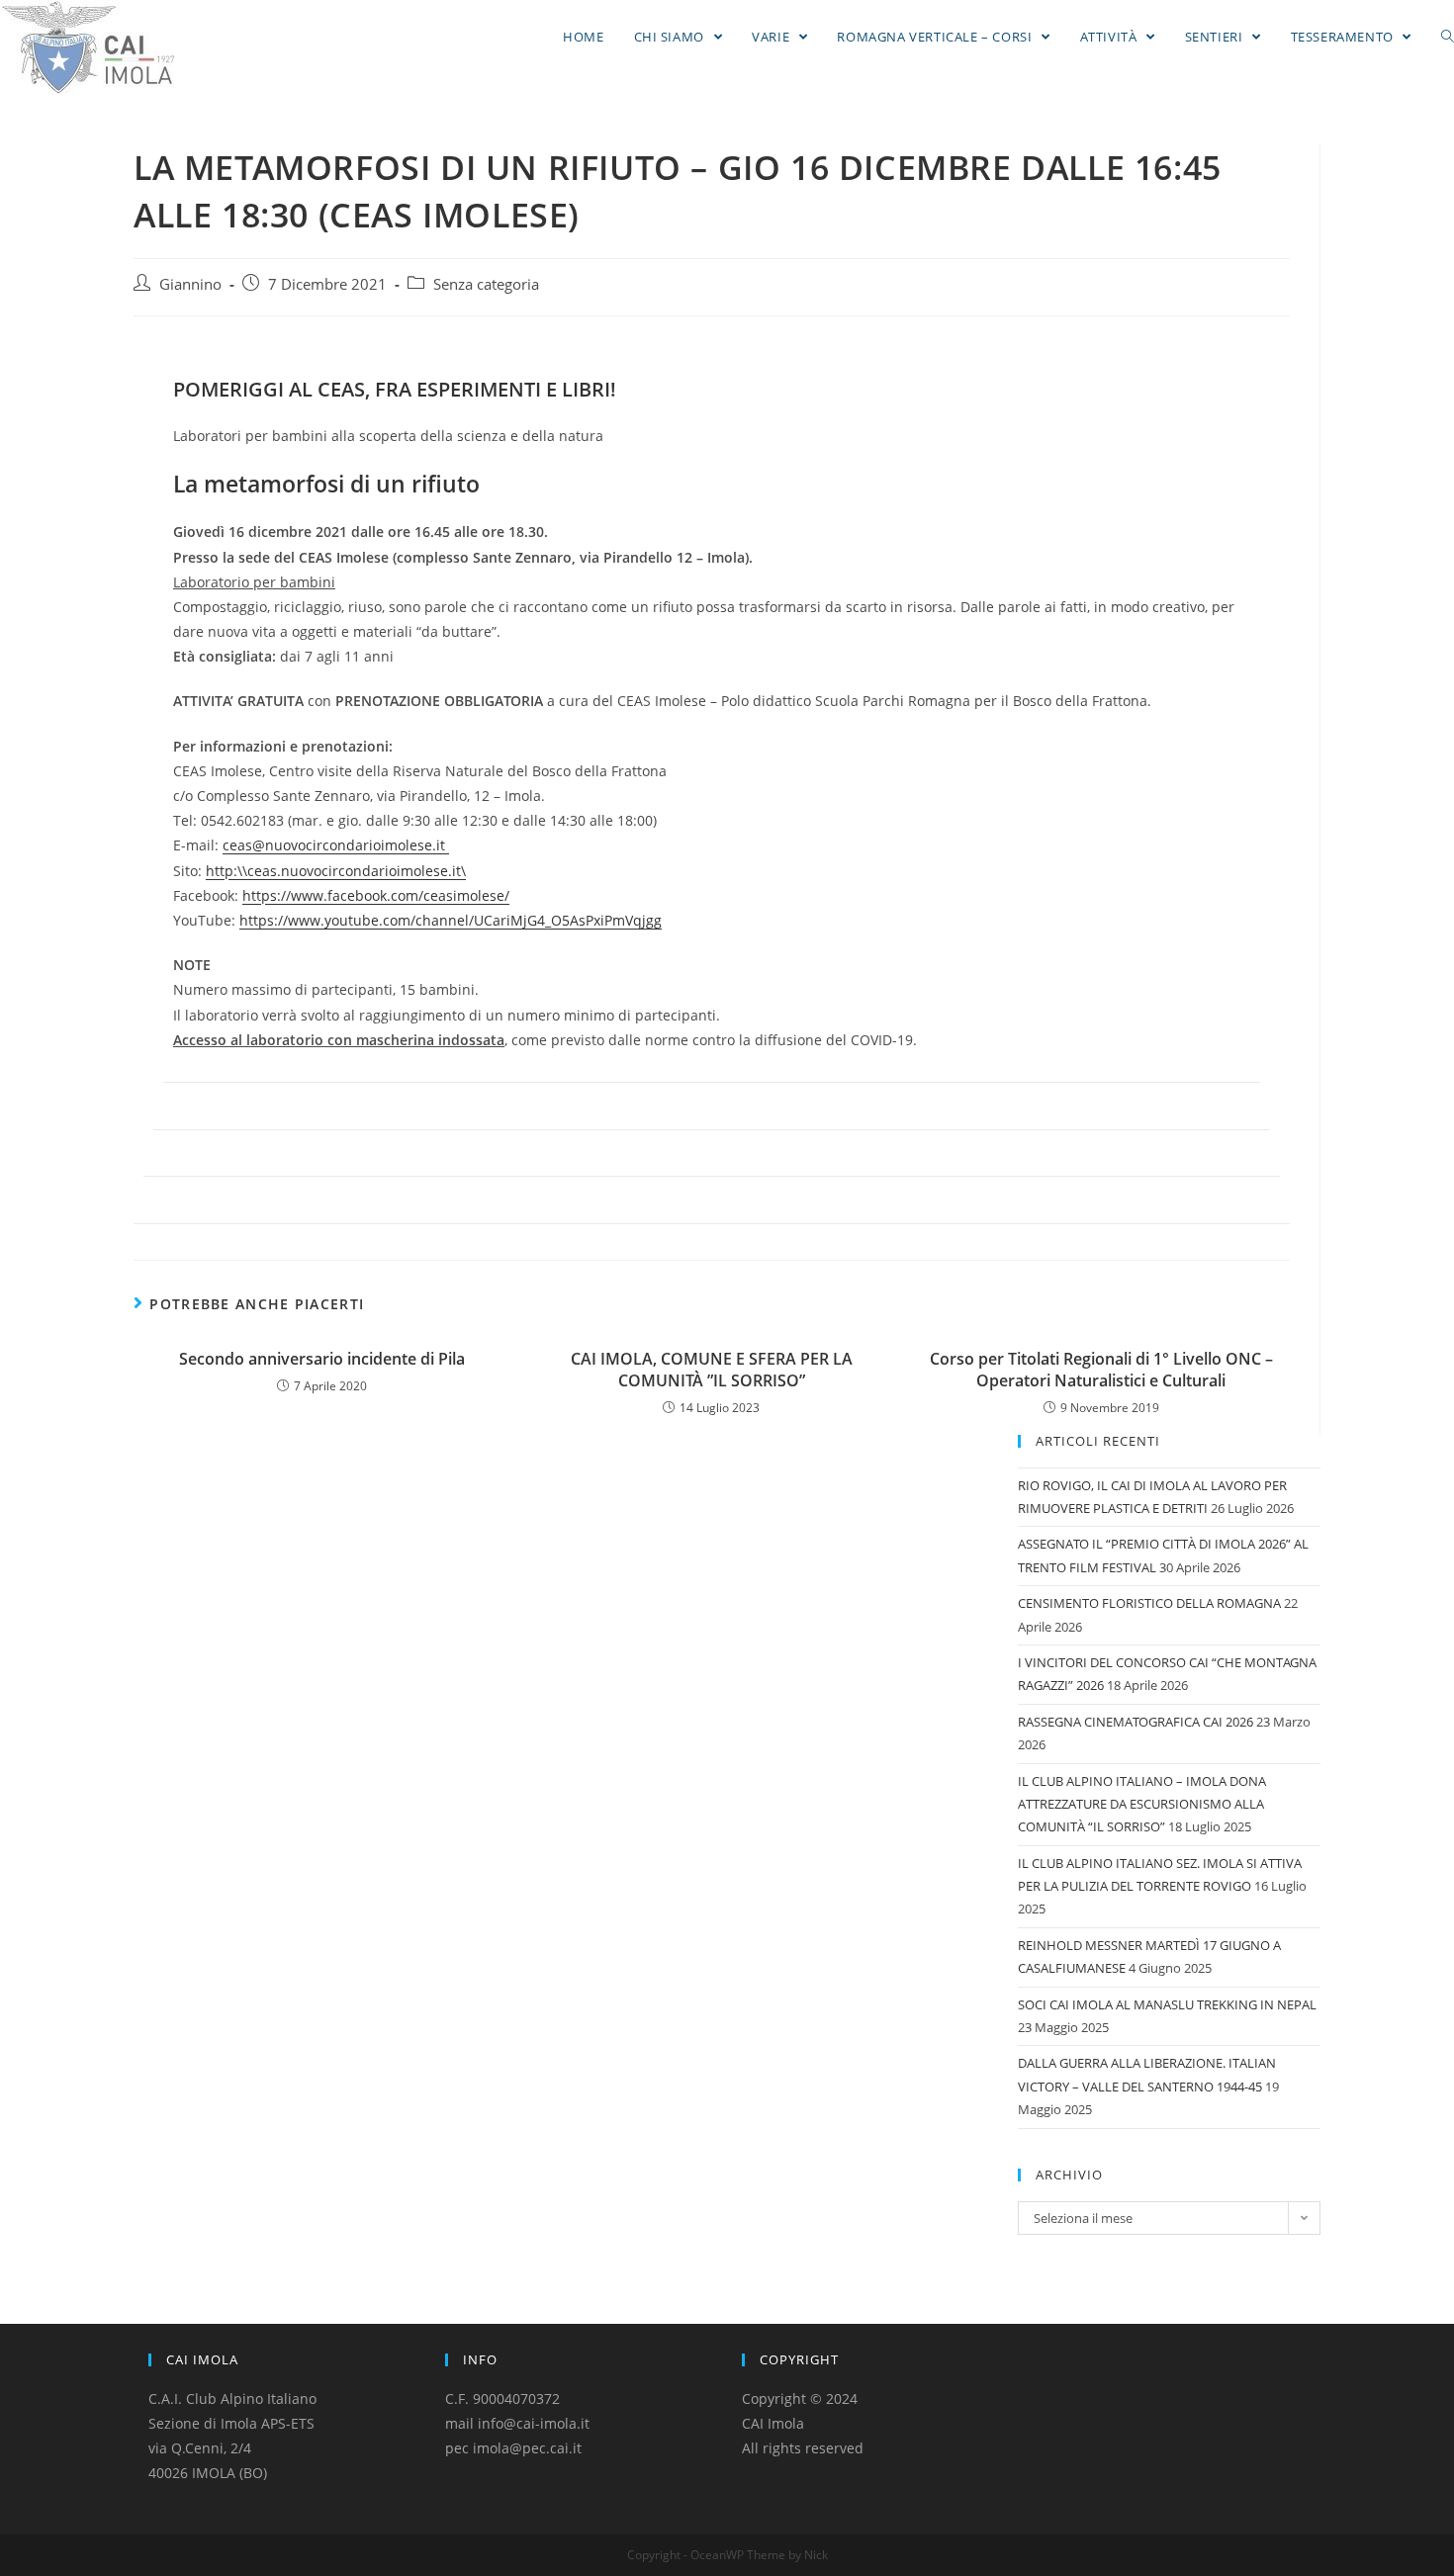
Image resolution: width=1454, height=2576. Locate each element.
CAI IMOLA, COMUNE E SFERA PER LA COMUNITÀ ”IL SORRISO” (712, 1370)
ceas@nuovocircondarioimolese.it (336, 845)
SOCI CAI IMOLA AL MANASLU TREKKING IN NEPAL (1167, 2004)
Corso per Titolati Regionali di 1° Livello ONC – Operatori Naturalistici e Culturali (1101, 1370)
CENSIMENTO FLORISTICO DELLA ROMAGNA (1149, 1603)
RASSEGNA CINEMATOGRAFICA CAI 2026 (1136, 1722)
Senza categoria (486, 284)
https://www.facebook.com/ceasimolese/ (376, 895)
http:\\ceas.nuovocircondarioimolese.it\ (336, 871)
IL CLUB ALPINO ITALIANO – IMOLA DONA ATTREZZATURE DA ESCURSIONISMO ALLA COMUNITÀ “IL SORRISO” (1142, 1804)
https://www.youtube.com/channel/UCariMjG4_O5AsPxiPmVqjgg (451, 920)
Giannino (190, 284)
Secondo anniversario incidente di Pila (322, 1359)
